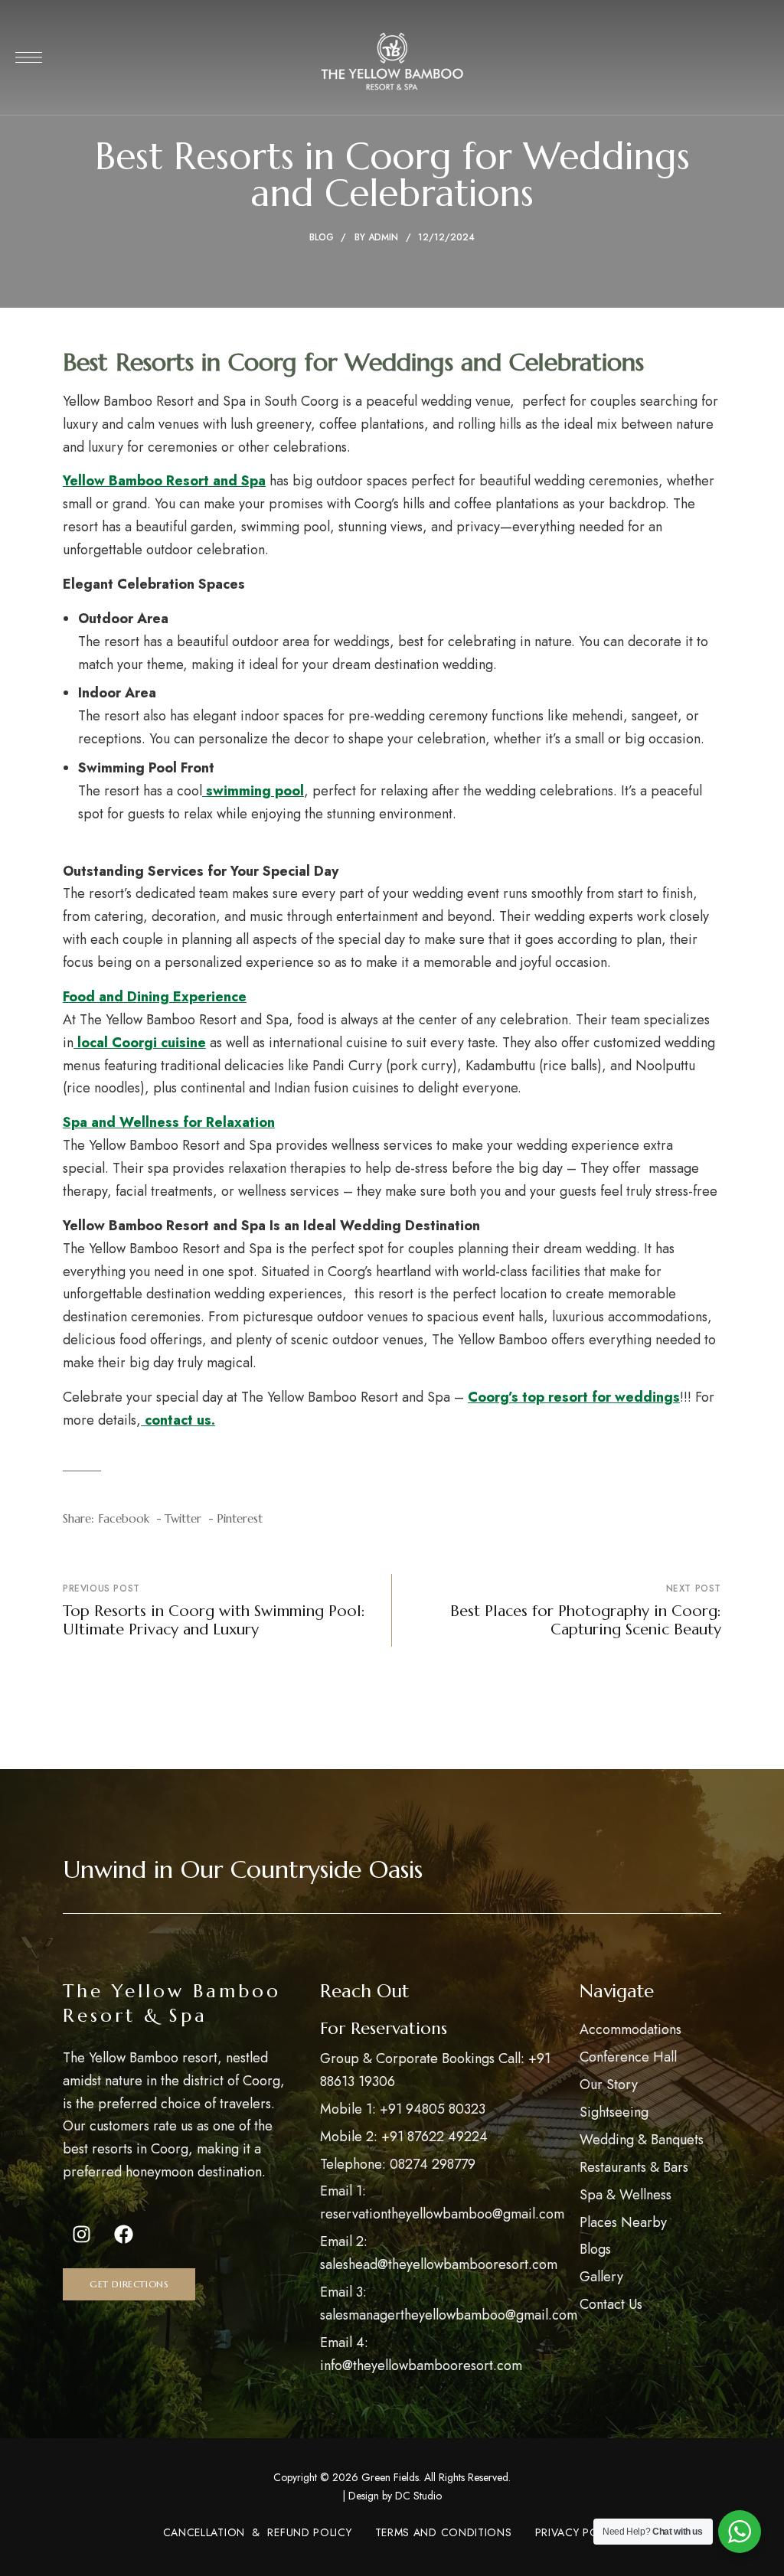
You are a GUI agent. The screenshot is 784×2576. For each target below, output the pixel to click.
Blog (322, 237)
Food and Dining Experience (155, 997)
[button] (129, 2284)
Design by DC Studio (395, 2496)
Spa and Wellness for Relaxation (169, 1122)
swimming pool (253, 791)
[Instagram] (82, 2234)
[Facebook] (124, 2234)
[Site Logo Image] (392, 62)
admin (383, 237)
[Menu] (29, 57)
